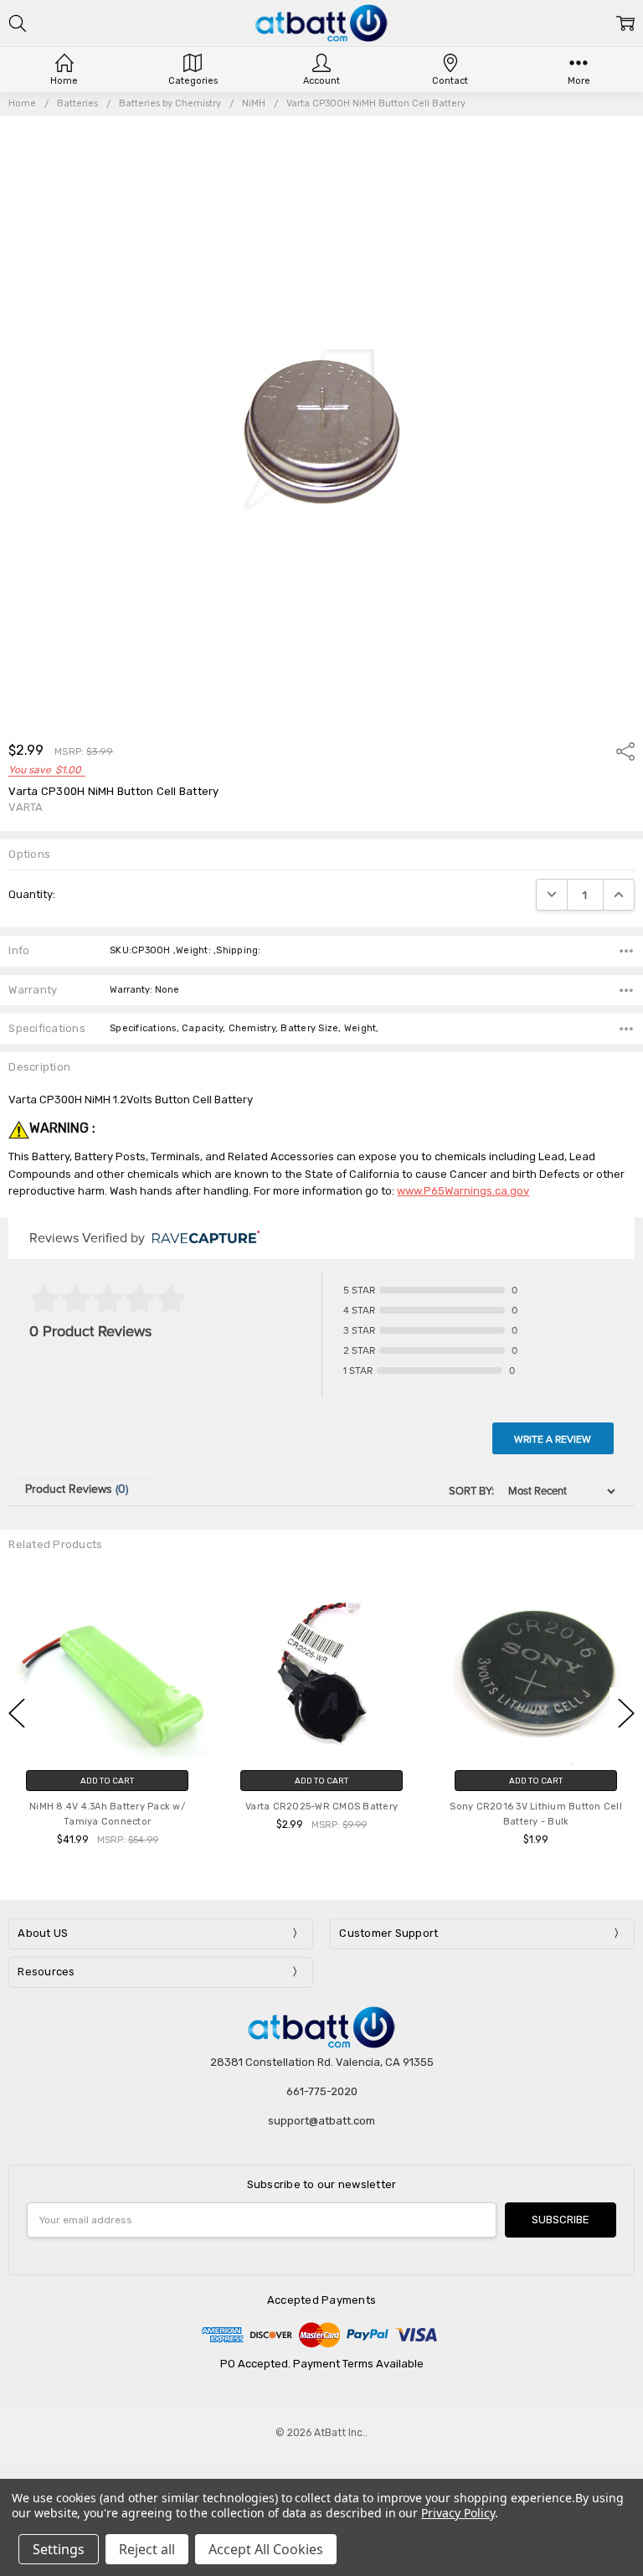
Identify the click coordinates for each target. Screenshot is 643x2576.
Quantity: (32, 894)
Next (626, 1713)
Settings (59, 2549)
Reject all (147, 2549)
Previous (17, 1713)
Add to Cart (107, 1781)
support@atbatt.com (321, 2121)
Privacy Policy (458, 2513)
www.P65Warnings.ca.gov (463, 1191)
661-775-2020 (322, 2091)
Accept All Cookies (266, 2549)
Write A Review (553, 1439)
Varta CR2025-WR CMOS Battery (321, 1807)
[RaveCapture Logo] (202, 1239)
